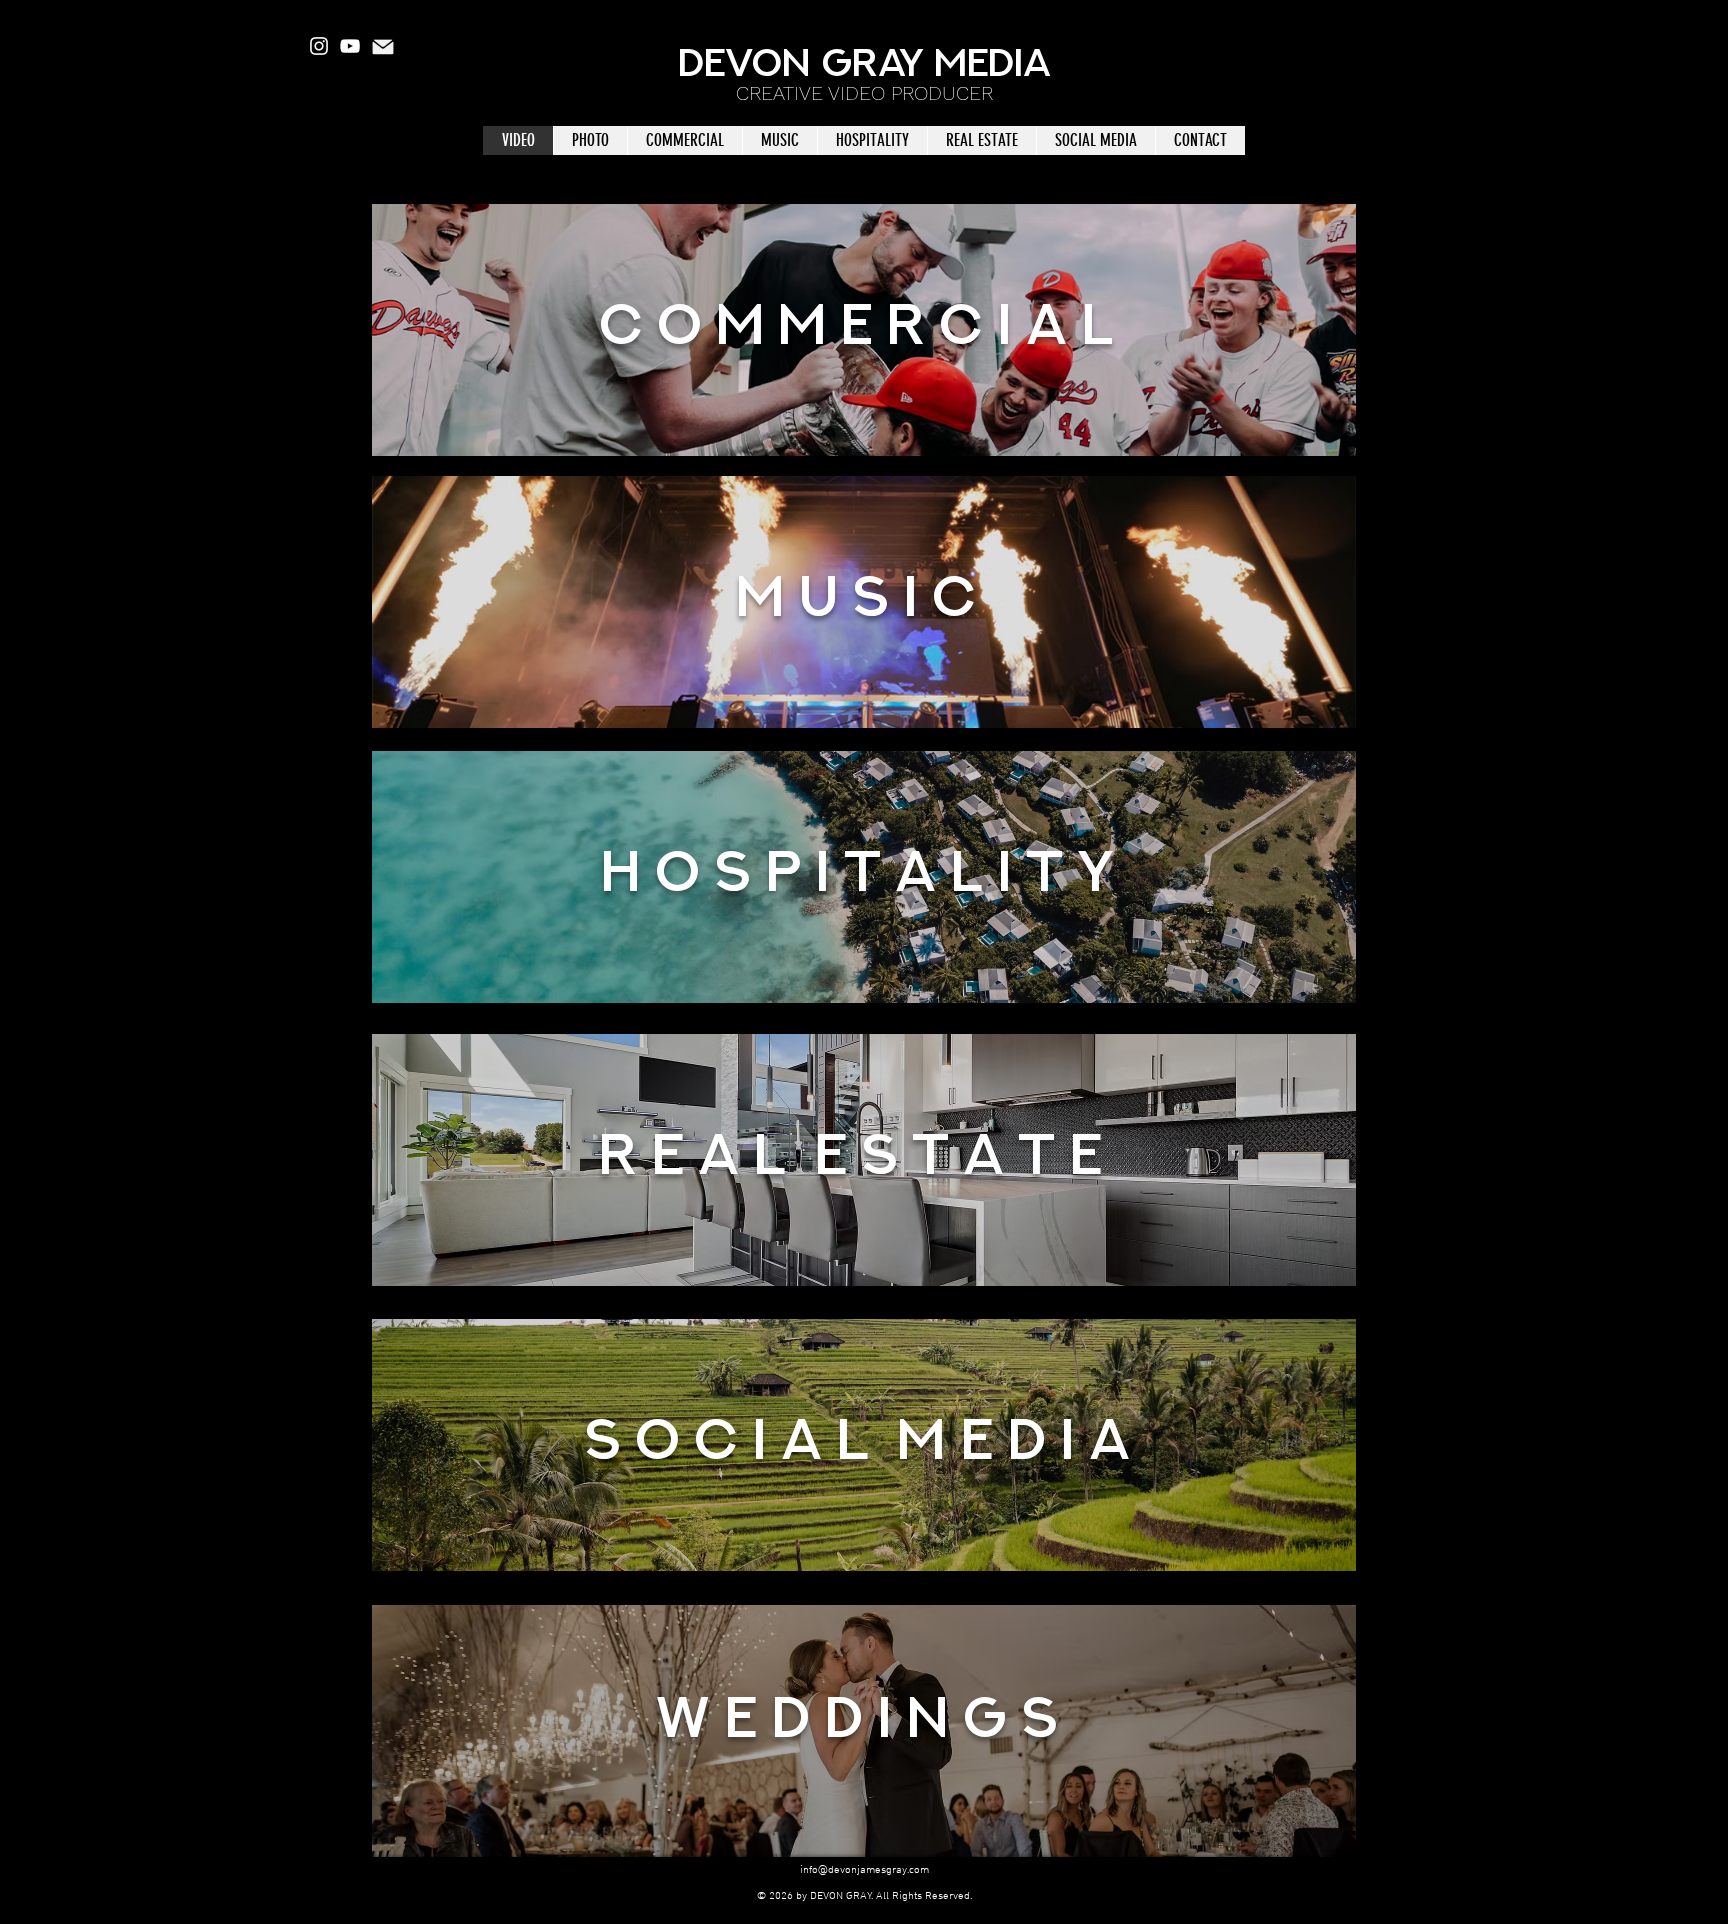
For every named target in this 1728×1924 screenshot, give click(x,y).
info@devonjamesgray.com (864, 1870)
